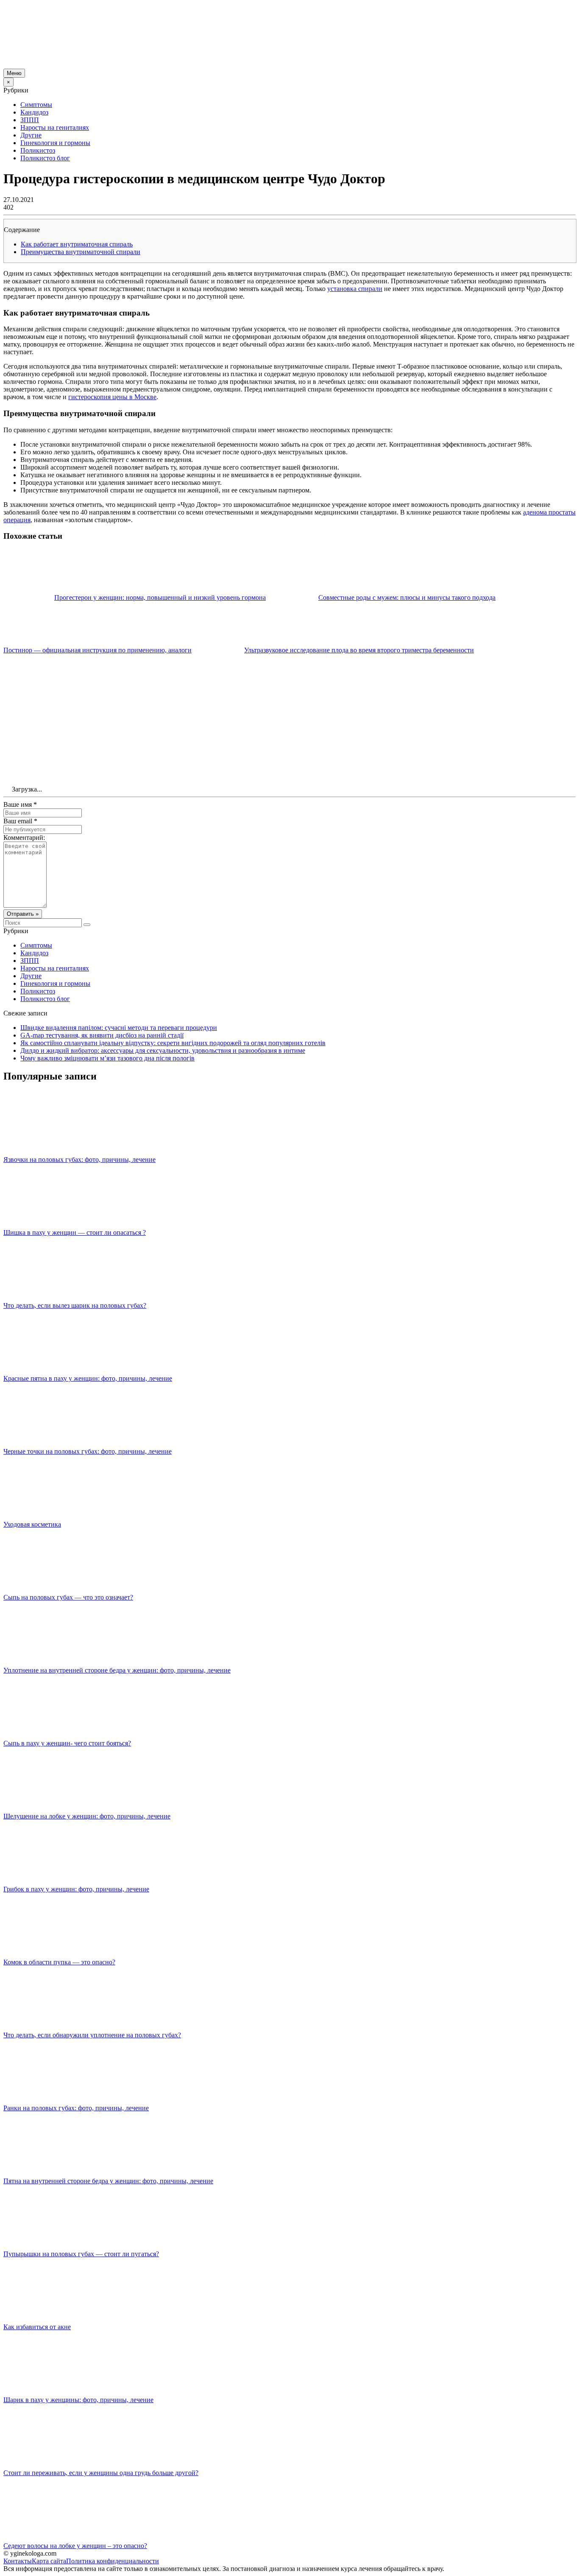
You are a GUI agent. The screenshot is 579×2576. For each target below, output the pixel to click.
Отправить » (23, 914)
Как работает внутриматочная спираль (77, 244)
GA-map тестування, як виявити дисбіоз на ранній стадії (102, 1035)
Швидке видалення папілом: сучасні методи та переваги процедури (119, 1028)
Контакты (18, 2561)
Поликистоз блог (45, 158)
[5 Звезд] (67, 751)
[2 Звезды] (194, 686)
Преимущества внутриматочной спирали (81, 252)
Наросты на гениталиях (55, 127)
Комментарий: (24, 838)
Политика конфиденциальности (113, 2561)
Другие (31, 135)
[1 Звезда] (67, 686)
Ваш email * (20, 821)
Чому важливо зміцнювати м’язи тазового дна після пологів (107, 1058)
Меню (14, 73)
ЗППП (30, 120)
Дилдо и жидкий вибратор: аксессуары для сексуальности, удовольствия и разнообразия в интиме (163, 1050)
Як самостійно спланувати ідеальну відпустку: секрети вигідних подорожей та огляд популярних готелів (173, 1043)
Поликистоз (38, 150)
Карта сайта (49, 2561)
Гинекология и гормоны (55, 143)
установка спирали (355, 289)
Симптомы (36, 105)
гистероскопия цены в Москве (112, 397)
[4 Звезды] (448, 686)
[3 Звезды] (321, 686)
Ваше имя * (20, 804)
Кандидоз (34, 112)
